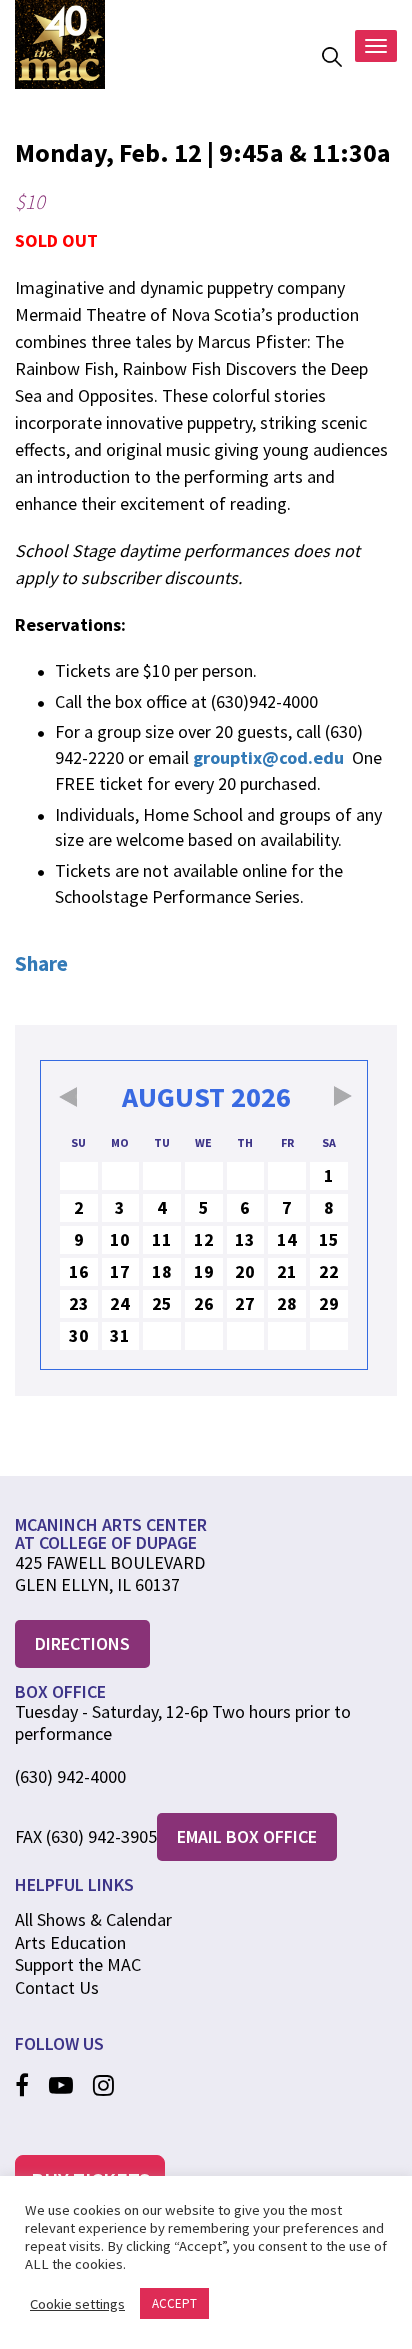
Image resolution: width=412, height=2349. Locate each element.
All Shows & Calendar (93, 1919)
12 (204, 1239)
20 (245, 1271)
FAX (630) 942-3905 (86, 1837)
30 (79, 1335)
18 (162, 1271)
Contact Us (57, 1987)
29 (329, 1303)
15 (329, 1239)
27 (245, 1303)
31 (120, 1335)
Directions (82, 1643)
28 (287, 1303)
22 (329, 1271)
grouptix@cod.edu (268, 757)
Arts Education (70, 1942)
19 (204, 1271)
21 (287, 1271)
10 (120, 1239)
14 (287, 1239)
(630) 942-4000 (70, 1777)
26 (204, 1303)
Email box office (247, 1836)
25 (162, 1303)
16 (79, 1271)
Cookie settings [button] (77, 2304)
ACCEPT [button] (174, 2303)
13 (245, 1239)
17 (120, 1271)
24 (120, 1303)
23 (79, 1303)
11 (162, 1239)
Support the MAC (78, 1964)
